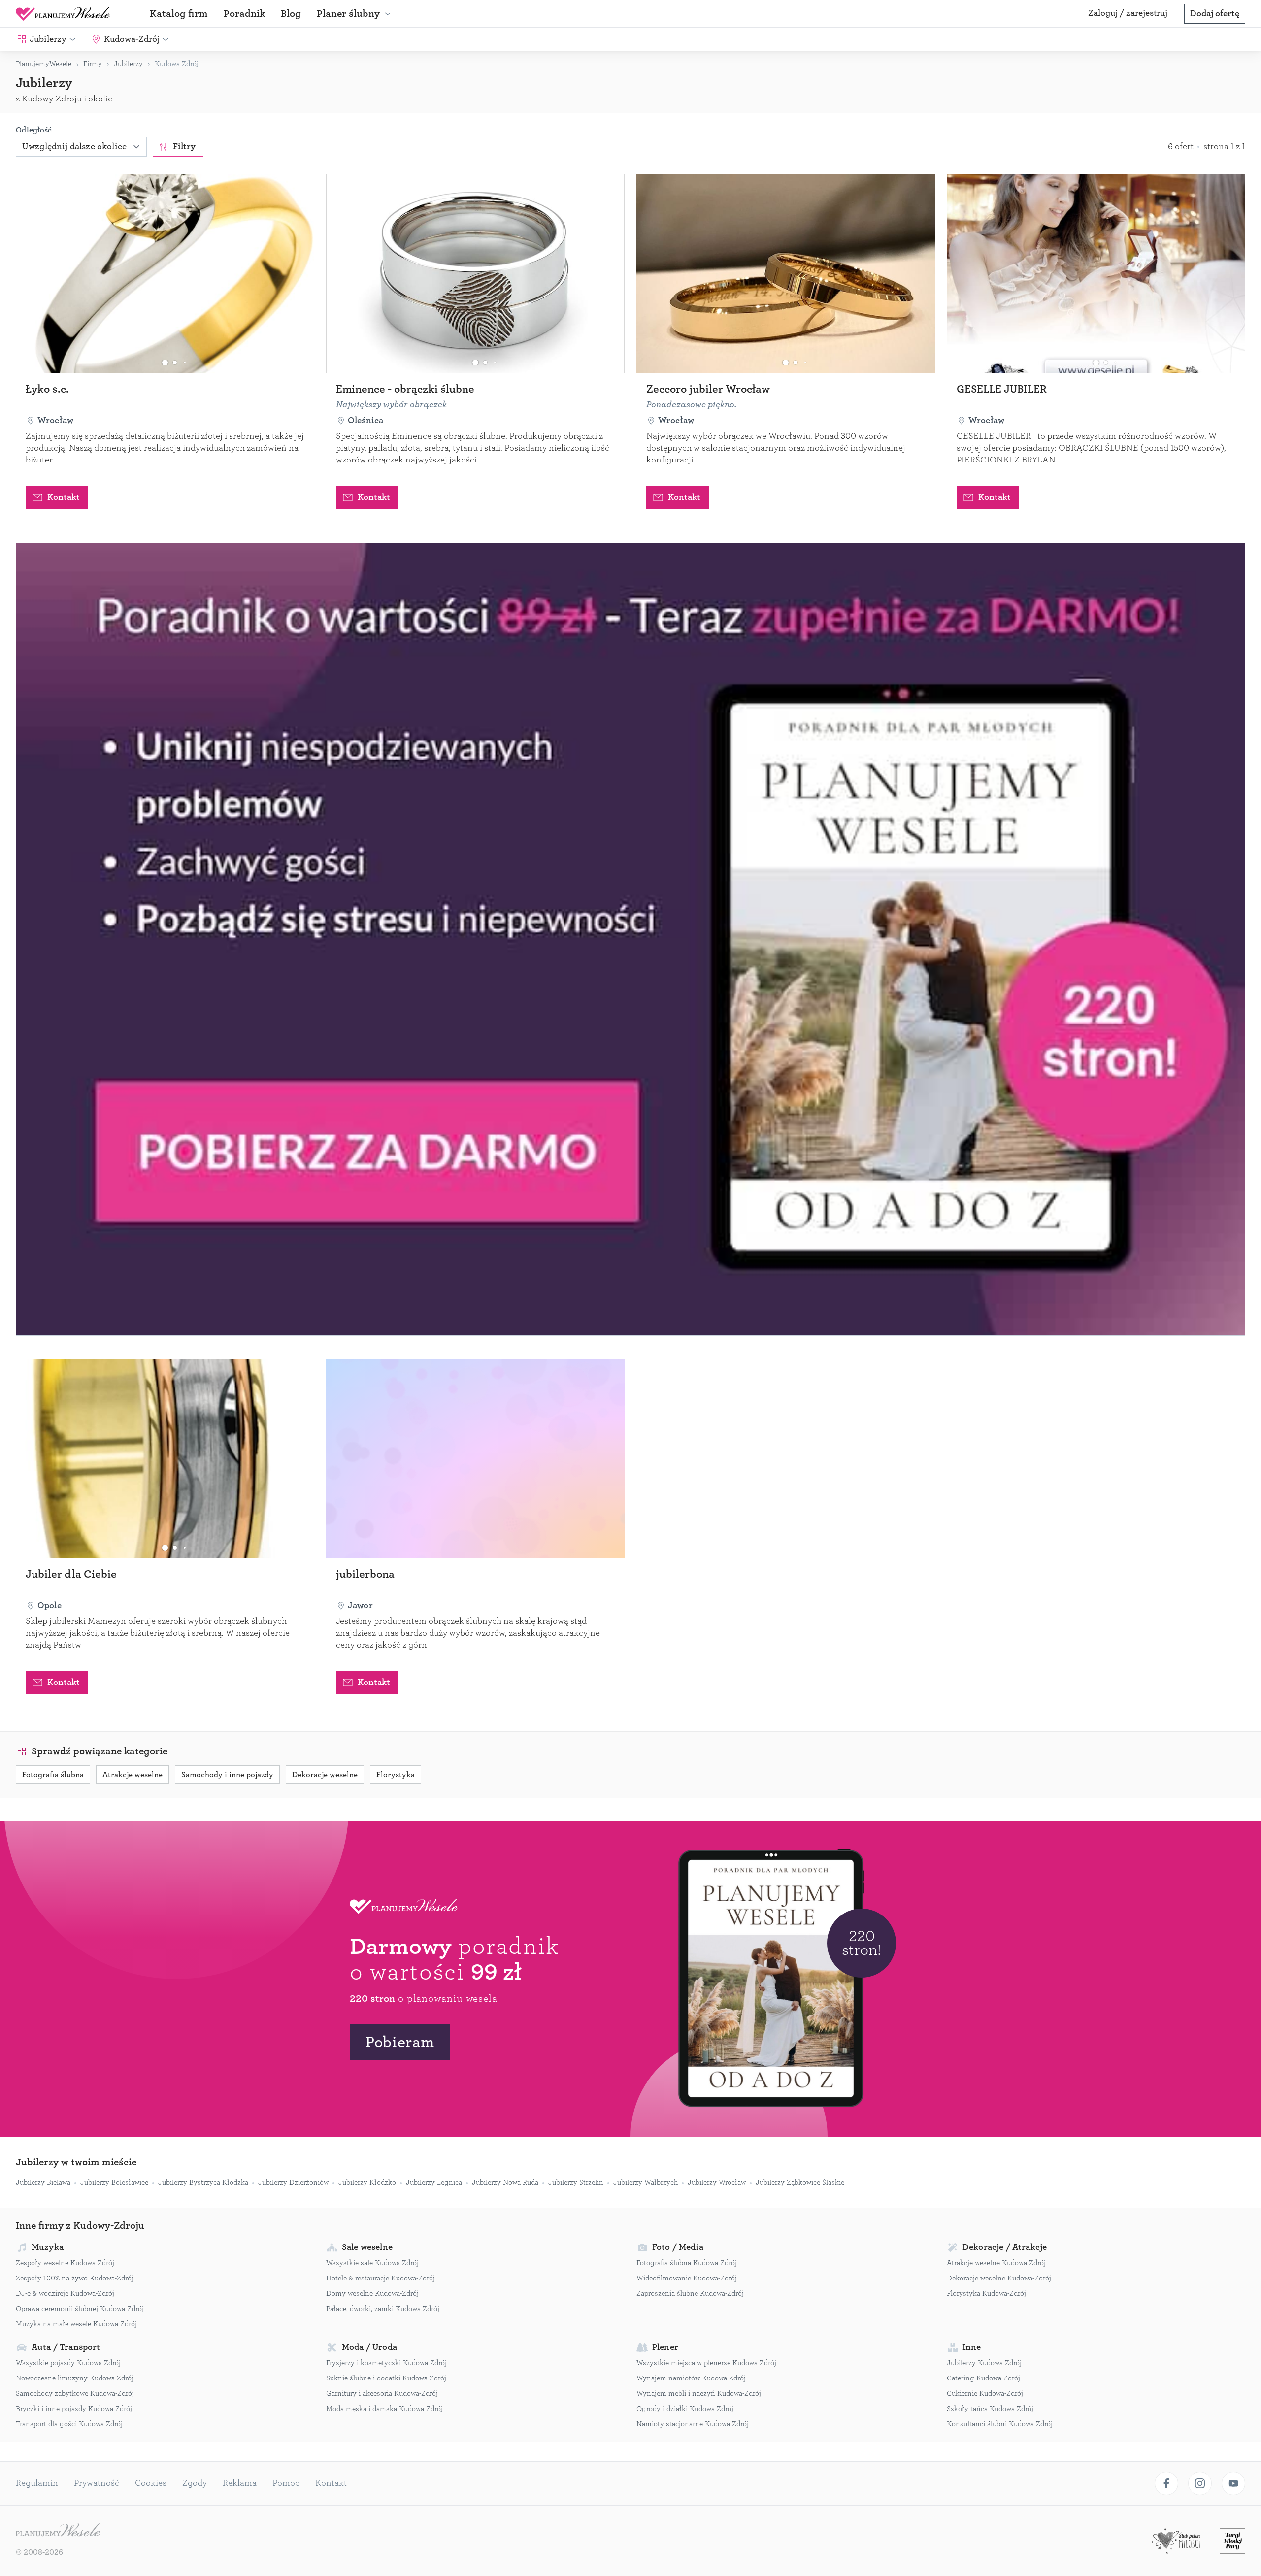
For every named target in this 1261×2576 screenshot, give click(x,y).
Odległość (34, 130)
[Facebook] (1166, 2483)
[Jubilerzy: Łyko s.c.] (165, 274)
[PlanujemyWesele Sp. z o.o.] (58, 2531)
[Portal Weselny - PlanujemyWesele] (63, 14)
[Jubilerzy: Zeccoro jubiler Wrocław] (786, 274)
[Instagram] (1200, 2483)
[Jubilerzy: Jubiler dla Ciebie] (165, 1459)
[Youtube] (1233, 2483)
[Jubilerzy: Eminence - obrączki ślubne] (475, 274)
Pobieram (400, 2042)
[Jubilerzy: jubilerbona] (475, 1459)
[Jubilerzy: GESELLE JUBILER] (1096, 274)
